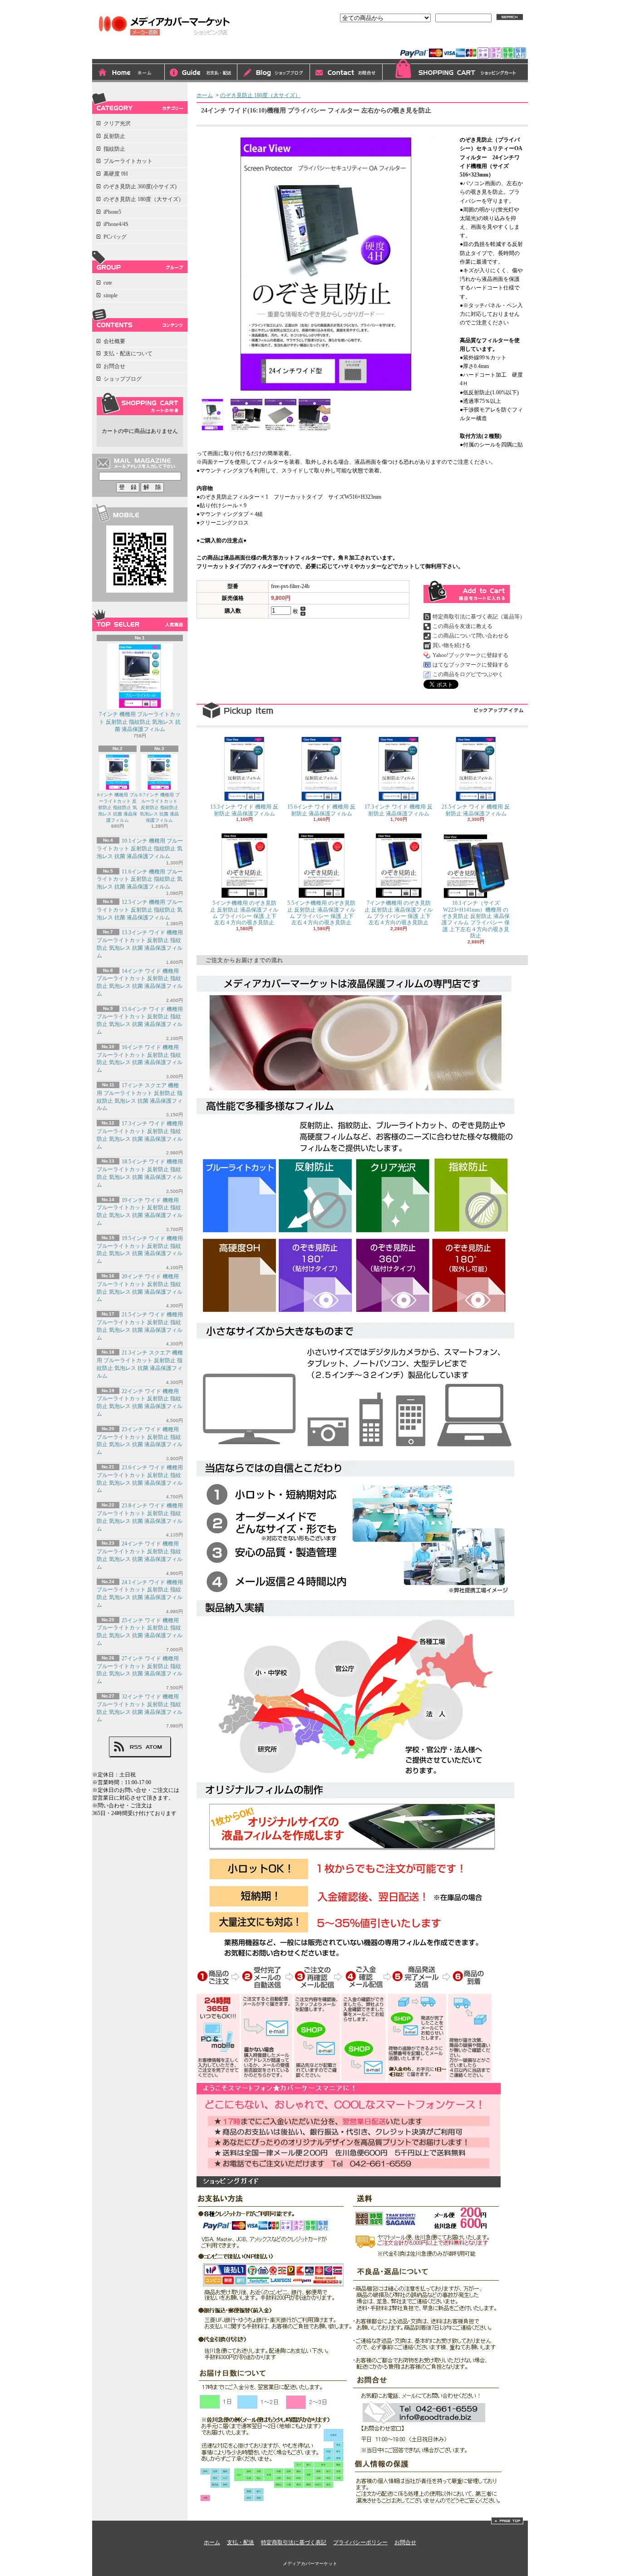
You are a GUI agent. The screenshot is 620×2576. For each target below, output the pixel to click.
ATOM (154, 1747)
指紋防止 (114, 149)
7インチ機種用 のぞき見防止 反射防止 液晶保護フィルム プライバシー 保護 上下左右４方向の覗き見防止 (399, 913)
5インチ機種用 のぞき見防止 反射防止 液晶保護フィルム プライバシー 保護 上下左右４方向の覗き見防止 (244, 913)
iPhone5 (112, 212)
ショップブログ (274, 73)
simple (111, 295)
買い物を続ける (452, 645)
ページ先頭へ (507, 2521)
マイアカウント (504, 39)
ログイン (425, 39)
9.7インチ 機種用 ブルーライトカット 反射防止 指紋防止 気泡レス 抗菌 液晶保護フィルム (160, 807)
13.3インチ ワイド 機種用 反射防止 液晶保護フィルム (244, 810)
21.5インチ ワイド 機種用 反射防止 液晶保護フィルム (476, 810)
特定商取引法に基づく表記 (294, 2542)
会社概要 (114, 341)
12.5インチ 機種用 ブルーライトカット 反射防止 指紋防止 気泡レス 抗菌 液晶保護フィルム (140, 910)
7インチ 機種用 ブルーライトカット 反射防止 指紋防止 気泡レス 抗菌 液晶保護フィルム (140, 722)
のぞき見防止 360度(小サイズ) (140, 186)
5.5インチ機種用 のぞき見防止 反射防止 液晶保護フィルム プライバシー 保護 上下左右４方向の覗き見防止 (321, 913)
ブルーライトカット (128, 161)
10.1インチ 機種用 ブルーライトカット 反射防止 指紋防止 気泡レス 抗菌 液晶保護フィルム (140, 849)
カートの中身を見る (140, 404)
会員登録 (461, 39)
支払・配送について (201, 73)
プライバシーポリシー (360, 2542)
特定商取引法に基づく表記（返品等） (479, 617)
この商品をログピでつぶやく (468, 674)
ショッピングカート (455, 71)
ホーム (128, 73)
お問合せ (346, 73)
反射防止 (114, 136)
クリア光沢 (117, 123)
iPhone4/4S (116, 224)
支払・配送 (241, 2542)
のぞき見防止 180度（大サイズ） (144, 199)
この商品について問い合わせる (471, 636)
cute (108, 283)
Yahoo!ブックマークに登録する (470, 655)
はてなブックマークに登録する (471, 665)
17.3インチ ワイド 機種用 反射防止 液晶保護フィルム (399, 810)
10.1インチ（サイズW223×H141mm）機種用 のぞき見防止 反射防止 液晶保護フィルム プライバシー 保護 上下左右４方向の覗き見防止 (476, 919)
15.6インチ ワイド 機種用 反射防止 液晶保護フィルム (321, 810)
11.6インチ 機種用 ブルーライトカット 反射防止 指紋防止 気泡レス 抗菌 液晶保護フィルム (140, 879)
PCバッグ (115, 237)
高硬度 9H (116, 174)
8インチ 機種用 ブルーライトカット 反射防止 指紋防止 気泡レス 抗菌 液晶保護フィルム (118, 807)
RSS (136, 1747)
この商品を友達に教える (463, 626)
